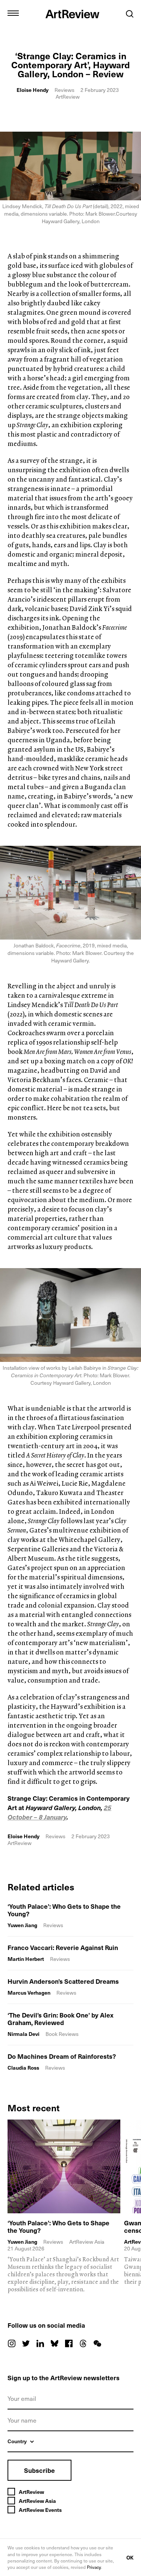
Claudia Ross (23, 2068)
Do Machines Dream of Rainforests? (62, 2056)
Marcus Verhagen (29, 1993)
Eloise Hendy (33, 90)
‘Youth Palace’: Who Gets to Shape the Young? (64, 1910)
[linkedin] (40, 2343)
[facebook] (69, 2343)
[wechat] (97, 2343)
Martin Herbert (26, 1959)
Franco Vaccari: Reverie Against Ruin (63, 1947)
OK (130, 2557)
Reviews (64, 90)
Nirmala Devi (23, 2034)
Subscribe (39, 2470)
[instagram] (12, 2343)
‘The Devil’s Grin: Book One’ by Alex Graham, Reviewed (61, 2019)
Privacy (94, 2567)
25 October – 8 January (59, 1812)
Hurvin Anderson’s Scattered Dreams (63, 1981)
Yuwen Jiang (22, 1925)
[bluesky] (55, 2343)
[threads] (83, 2343)
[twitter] (26, 2343)
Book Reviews (62, 2034)
